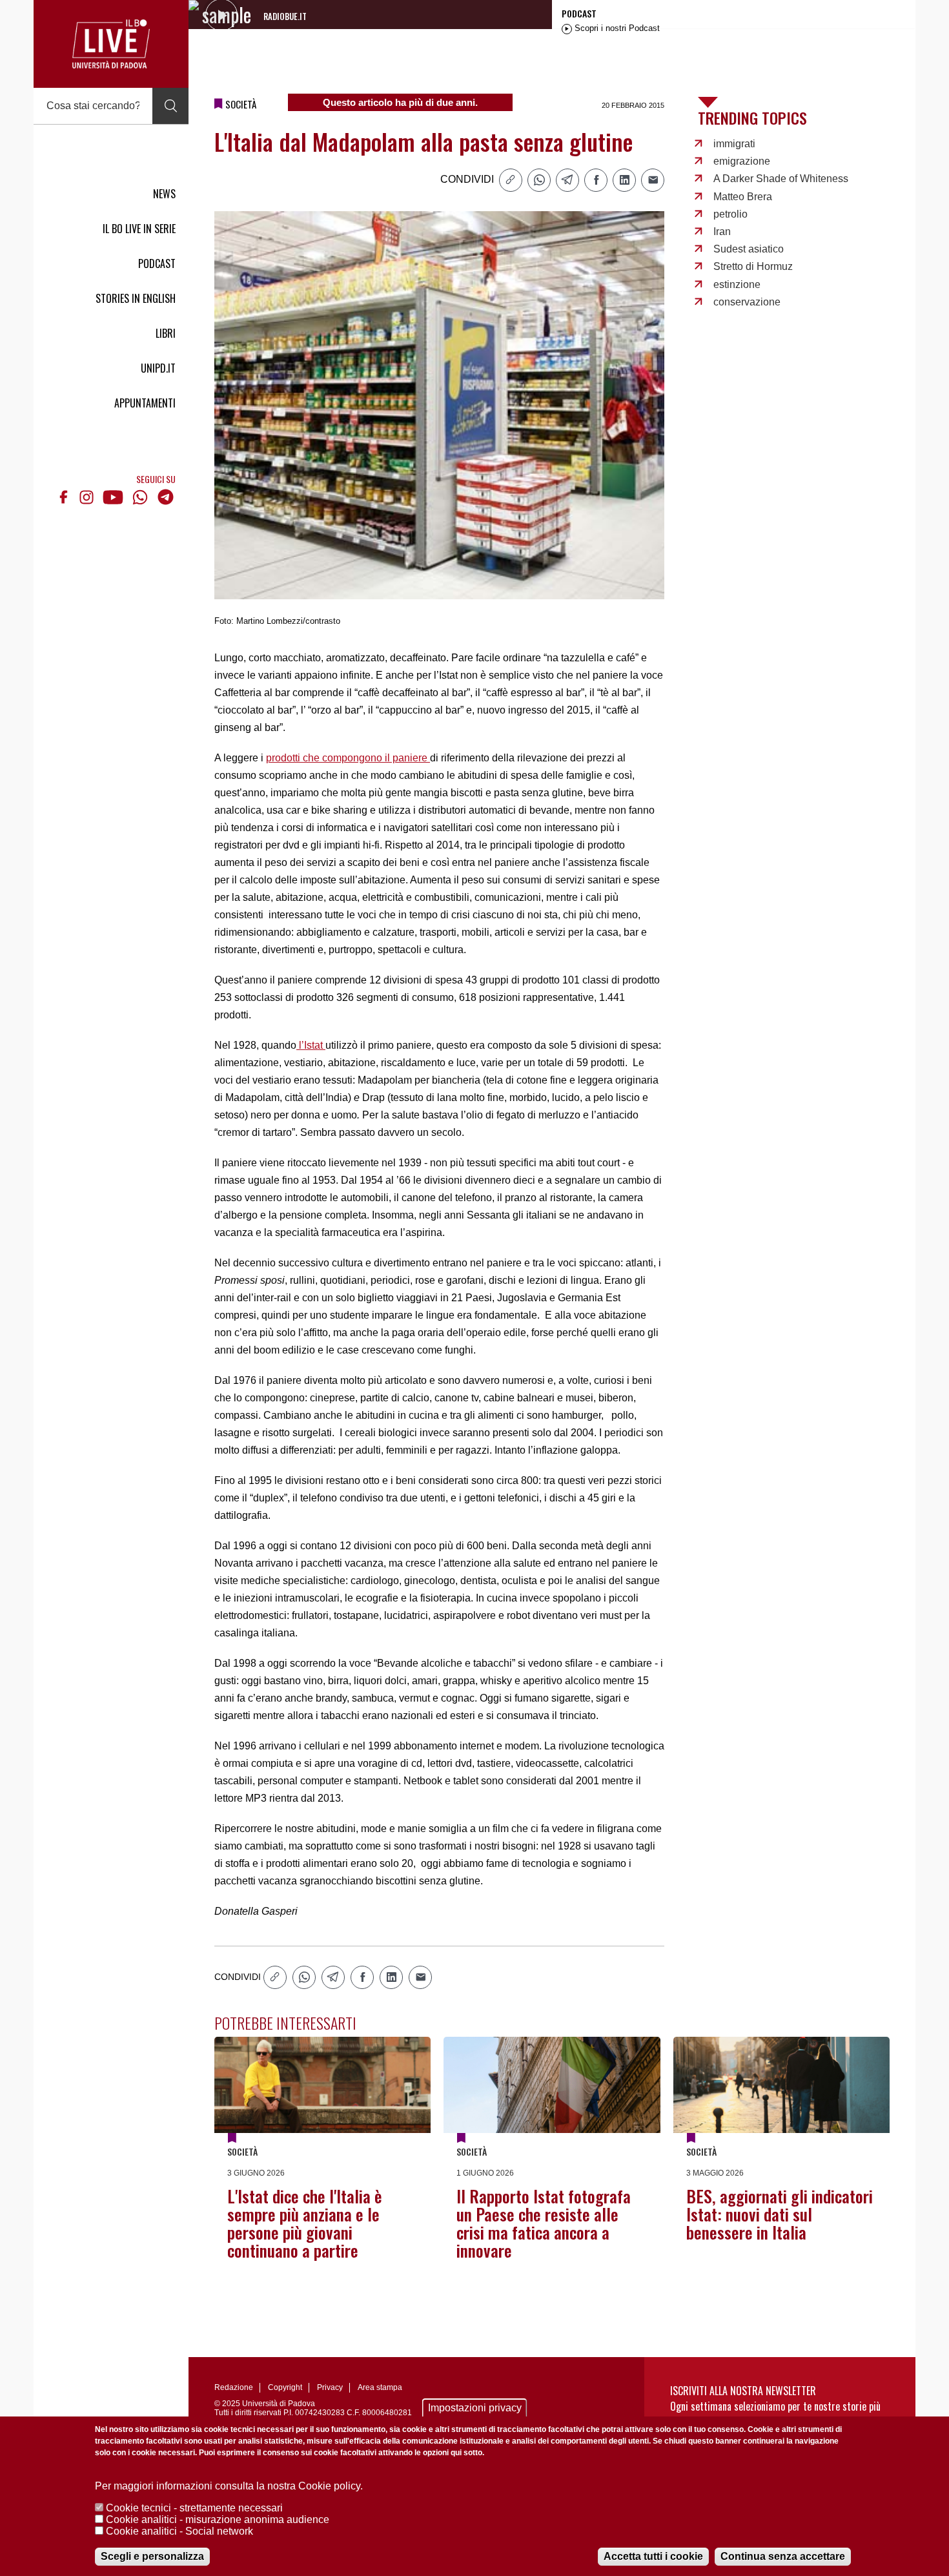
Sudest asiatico (749, 249)
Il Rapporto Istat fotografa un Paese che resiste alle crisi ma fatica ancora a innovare (544, 2223)
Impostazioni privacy (475, 2408)
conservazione (747, 302)
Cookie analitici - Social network (179, 2531)
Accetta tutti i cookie (653, 2556)
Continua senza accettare (783, 2556)
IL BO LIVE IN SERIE (139, 229)
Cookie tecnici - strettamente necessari (194, 2508)
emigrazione (742, 161)
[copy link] (511, 180)
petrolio (730, 214)
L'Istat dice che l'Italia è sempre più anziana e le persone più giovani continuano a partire (305, 2223)
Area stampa (380, 2387)
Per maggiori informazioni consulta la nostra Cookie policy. (229, 2486)
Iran (722, 232)
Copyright (285, 2387)
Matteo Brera (743, 197)
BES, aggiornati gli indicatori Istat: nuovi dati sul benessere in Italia (780, 2214)
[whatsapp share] (539, 180)
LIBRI (166, 333)
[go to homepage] (111, 44)
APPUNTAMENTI (145, 403)
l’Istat (311, 1045)
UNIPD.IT (158, 368)
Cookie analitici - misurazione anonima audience (218, 2519)
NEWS (164, 194)
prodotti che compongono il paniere (348, 758)
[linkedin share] (624, 180)
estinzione (737, 284)
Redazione (234, 2387)
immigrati (734, 144)
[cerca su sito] (170, 106)
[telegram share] (567, 180)
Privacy (330, 2387)
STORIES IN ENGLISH (136, 298)
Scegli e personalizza (152, 2556)
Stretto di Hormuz (753, 266)
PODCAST (157, 263)
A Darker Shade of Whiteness (781, 179)
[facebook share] (596, 180)
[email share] (653, 180)
